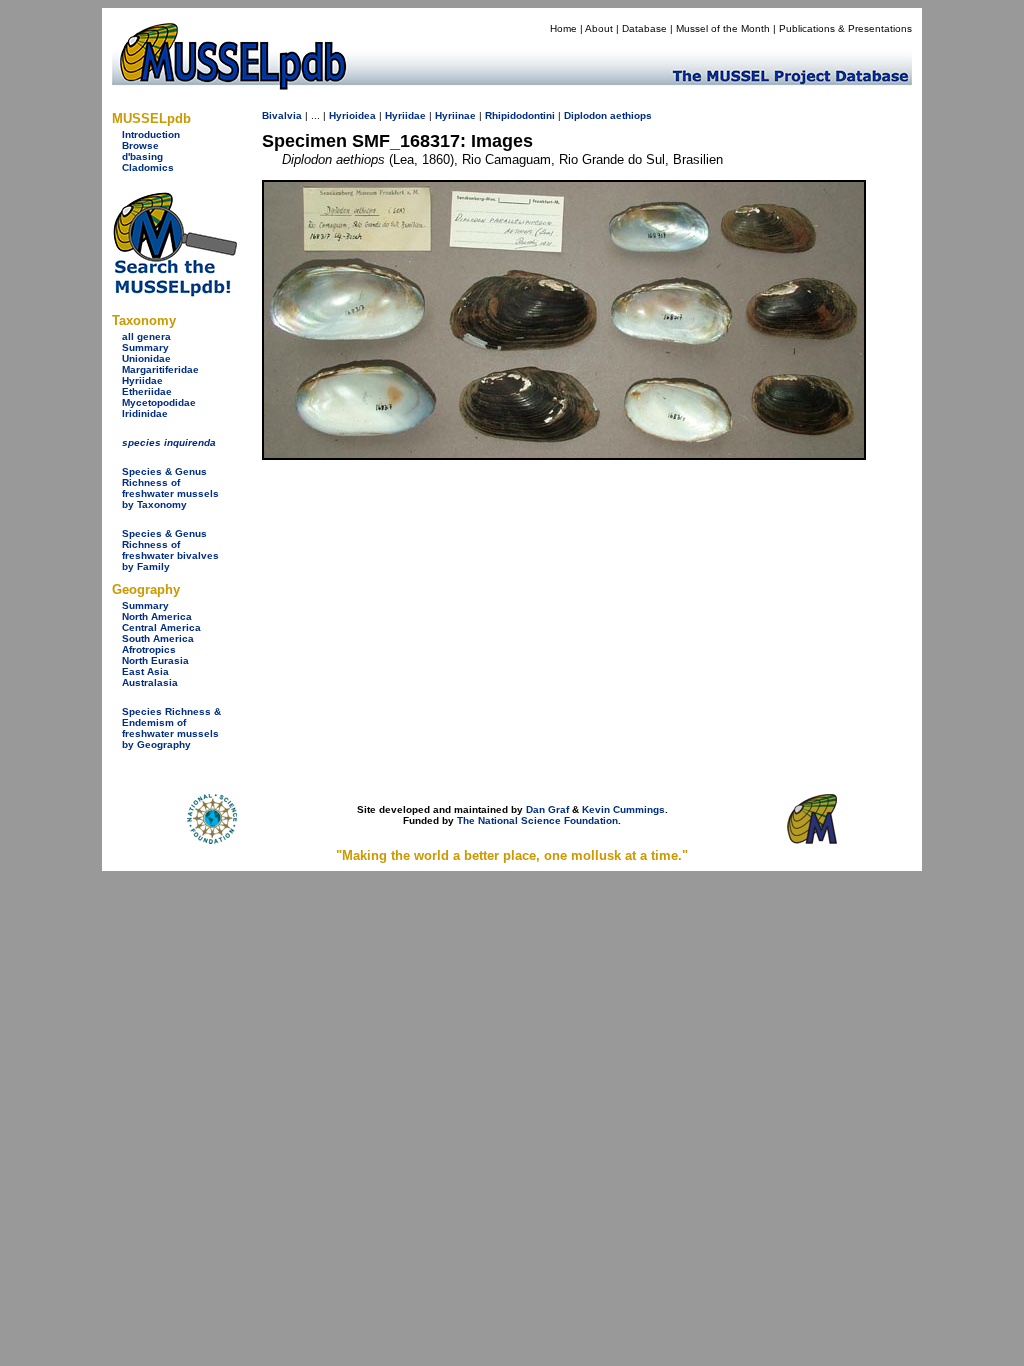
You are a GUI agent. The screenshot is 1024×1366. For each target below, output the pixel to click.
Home (563, 28)
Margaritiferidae (160, 369)
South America (158, 638)
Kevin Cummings (623, 809)
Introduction (151, 134)
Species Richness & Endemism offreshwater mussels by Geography (171, 728)
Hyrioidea (352, 115)
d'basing (142, 156)
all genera (146, 336)
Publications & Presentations (845, 28)
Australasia (150, 682)
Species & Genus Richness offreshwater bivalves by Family (170, 550)
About (599, 28)
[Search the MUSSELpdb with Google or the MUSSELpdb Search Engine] (174, 292)
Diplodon (585, 115)
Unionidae (146, 358)
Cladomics (148, 167)
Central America (161, 627)
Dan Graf (547, 809)
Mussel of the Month (723, 28)
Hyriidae (142, 380)
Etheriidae (147, 391)
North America (157, 616)
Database (644, 28)
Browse (140, 145)
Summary (145, 347)
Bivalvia (282, 115)
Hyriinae (455, 115)
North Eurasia (155, 660)
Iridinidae (145, 413)
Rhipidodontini (520, 115)
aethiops (631, 115)
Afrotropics (149, 649)
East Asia (145, 671)
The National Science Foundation (537, 820)
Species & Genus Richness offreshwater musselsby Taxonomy (170, 488)
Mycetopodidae (159, 402)
